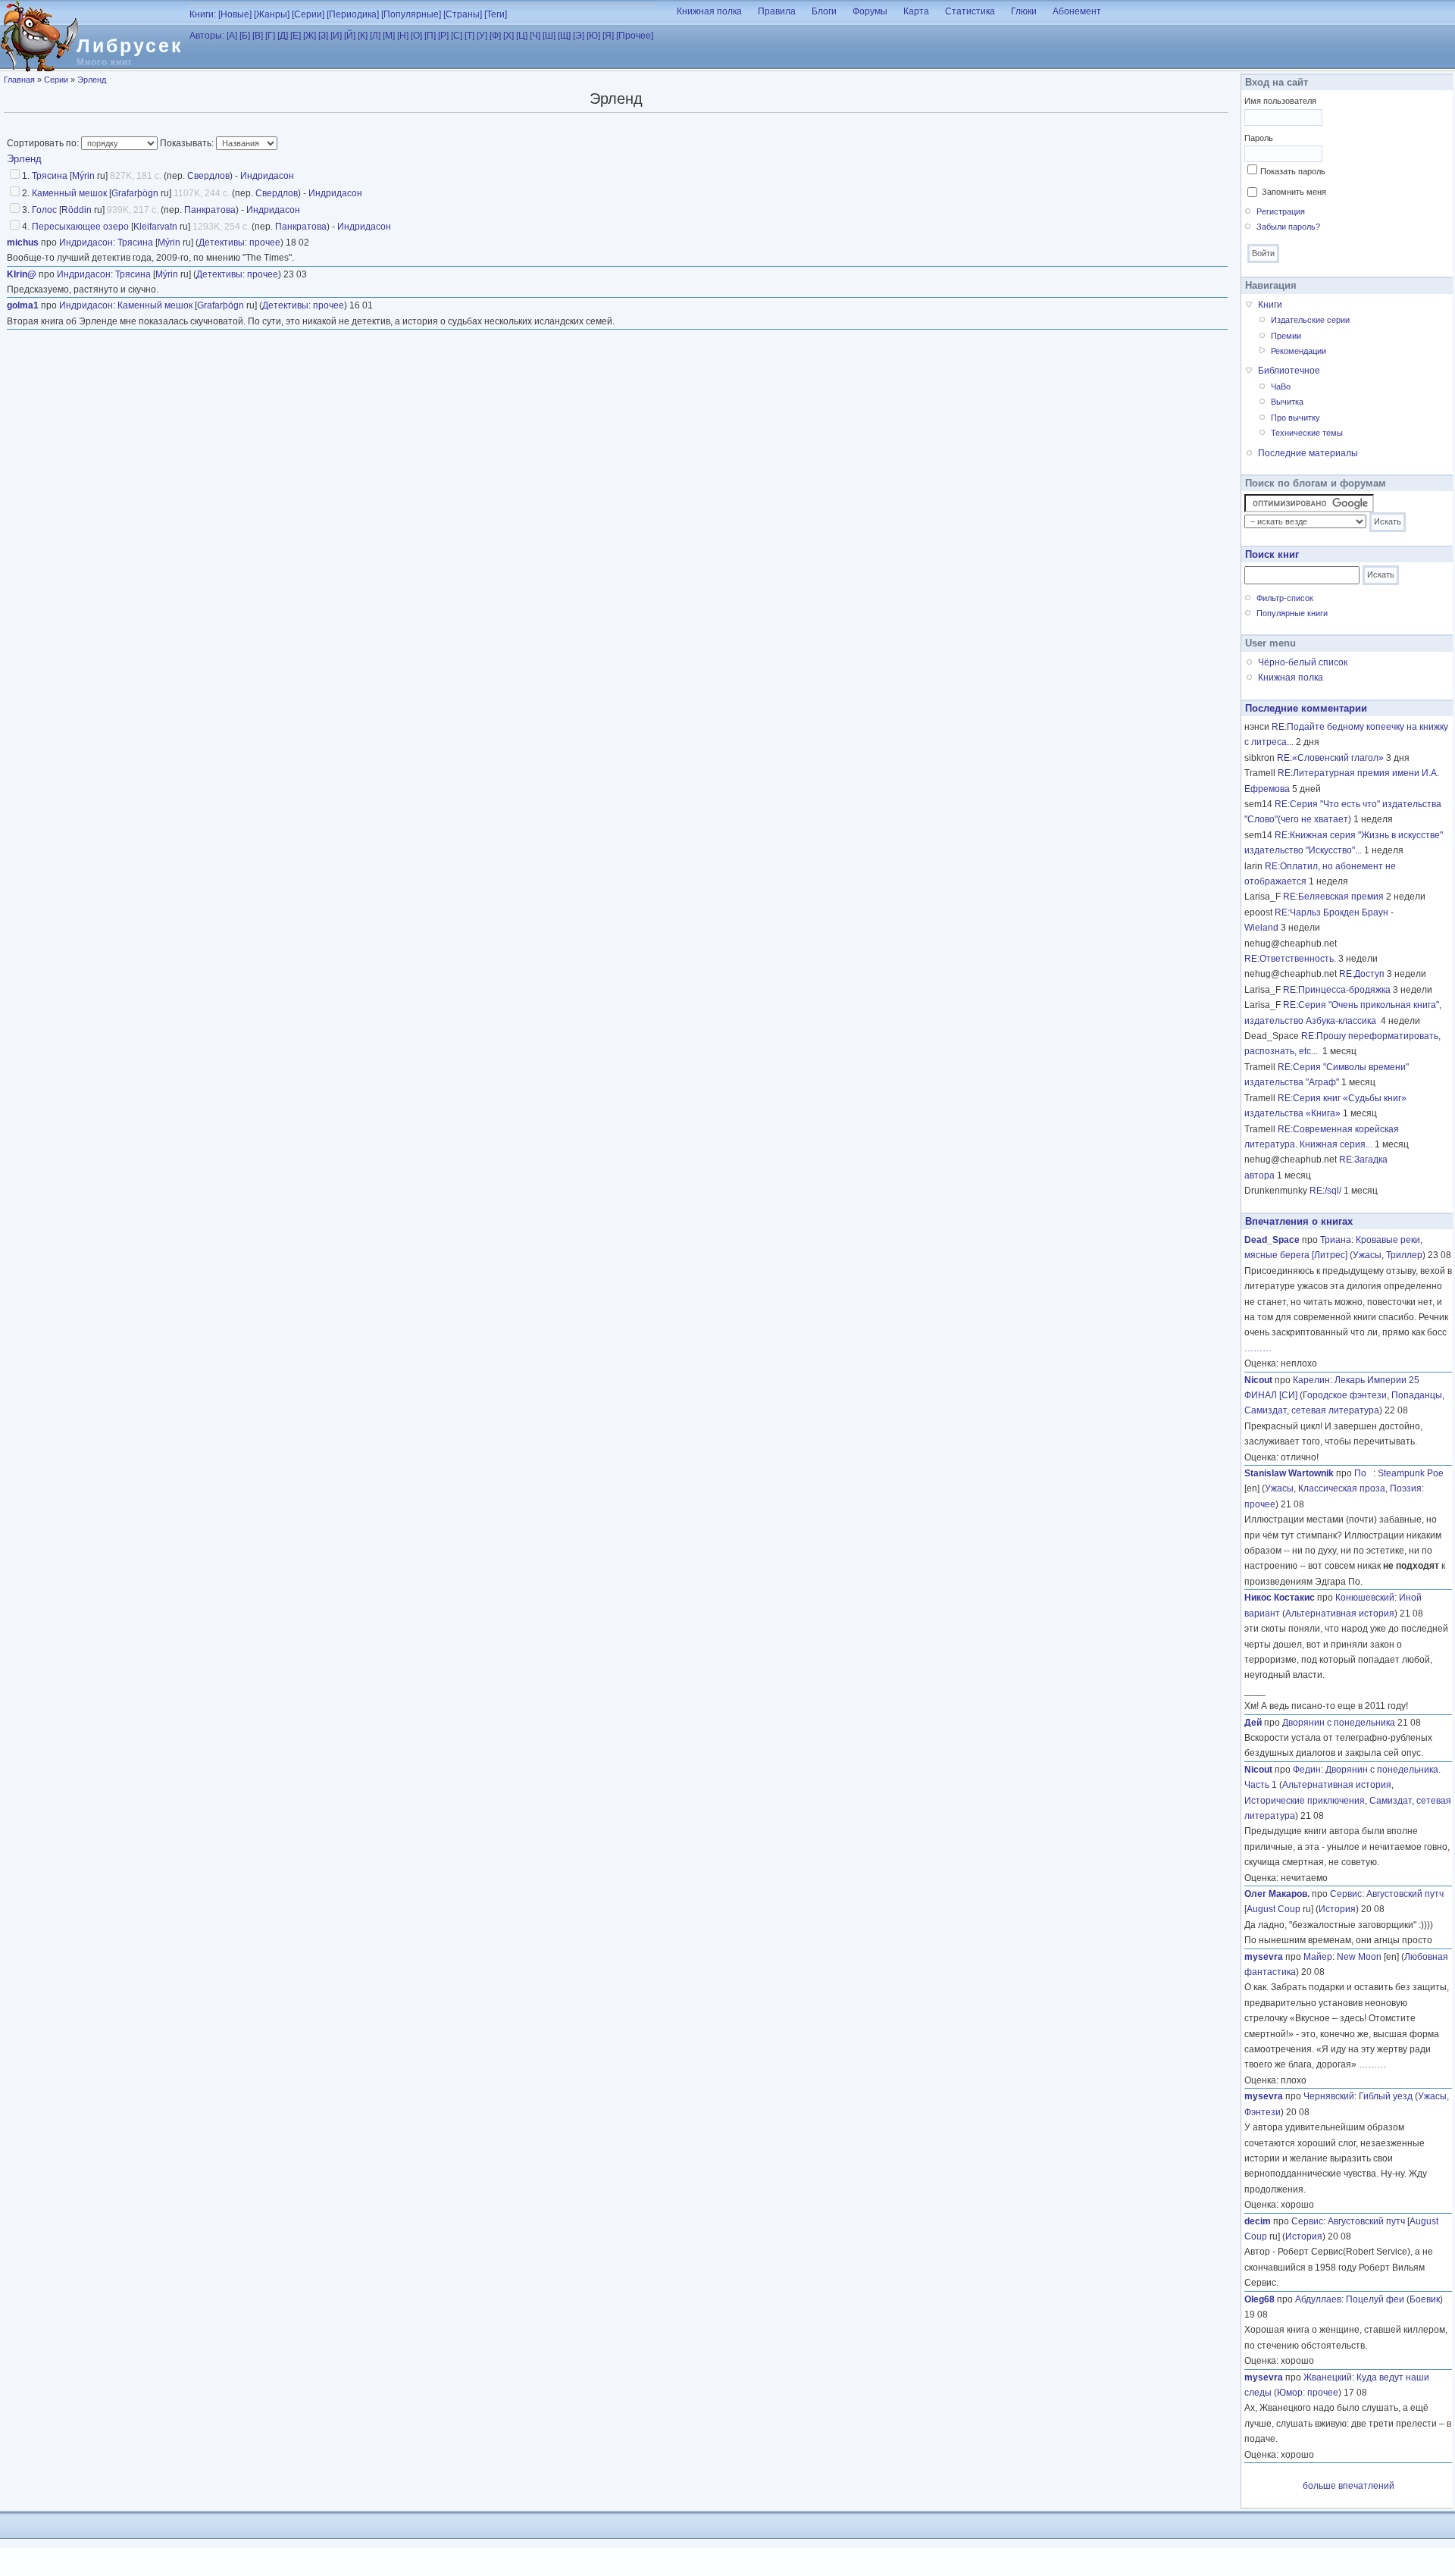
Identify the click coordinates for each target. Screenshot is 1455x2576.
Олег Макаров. (1277, 1894)
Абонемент (1077, 11)
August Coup (1274, 1909)
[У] (482, 36)
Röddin (77, 210)
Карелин (1311, 1380)
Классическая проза (1342, 1488)
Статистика (970, 11)
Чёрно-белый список (1303, 662)
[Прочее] (635, 36)
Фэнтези (1263, 2112)
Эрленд (92, 80)
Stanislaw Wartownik (1289, 1473)
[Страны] (463, 14)
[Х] (508, 36)
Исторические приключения (1305, 1801)
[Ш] (549, 36)
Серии (56, 80)
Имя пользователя (1280, 101)
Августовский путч (1405, 1894)
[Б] (245, 36)
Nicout (1258, 1380)
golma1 (23, 305)
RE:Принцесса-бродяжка (1337, 990)
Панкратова (210, 210)
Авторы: (207, 36)
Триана (1336, 1240)
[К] (363, 36)
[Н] (403, 36)
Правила (777, 11)
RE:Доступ (1362, 974)
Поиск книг (1272, 554)
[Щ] (564, 36)
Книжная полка (709, 11)
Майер (1318, 1957)
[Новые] (235, 14)
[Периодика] (353, 14)
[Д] (283, 36)
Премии (1286, 336)
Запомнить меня (1294, 192)
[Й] (350, 36)
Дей (1253, 1723)
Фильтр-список (1285, 598)
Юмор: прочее (1308, 2393)
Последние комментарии (1306, 708)
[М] (389, 36)
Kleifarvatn (155, 227)
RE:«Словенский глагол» (1330, 758)
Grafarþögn (135, 193)
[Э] (579, 36)
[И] (336, 36)
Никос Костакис (1280, 1598)
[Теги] (496, 14)
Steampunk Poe (1411, 1473)
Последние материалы (1308, 453)
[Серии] (308, 14)
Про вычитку (1295, 418)
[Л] (375, 36)
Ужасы (1367, 1255)
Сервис (1346, 1894)
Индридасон (267, 176)
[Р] (443, 36)
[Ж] (310, 36)
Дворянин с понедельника (1339, 1723)
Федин (1307, 1770)
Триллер (1404, 1255)
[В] (258, 36)
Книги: (203, 14)
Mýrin (83, 176)
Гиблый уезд (1386, 2096)
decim (1258, 2221)
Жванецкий (1328, 2377)
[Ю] (593, 36)
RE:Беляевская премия (1333, 897)
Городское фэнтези (1345, 1395)
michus (23, 243)
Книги (1270, 305)
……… (1258, 1348)
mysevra (1264, 1957)
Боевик (1425, 2299)
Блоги (824, 11)
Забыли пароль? (1288, 227)
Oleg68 (1259, 2299)
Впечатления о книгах (1299, 1221)
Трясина (50, 176)
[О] (416, 36)
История (1337, 1909)
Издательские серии (1310, 320)
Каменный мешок (69, 193)
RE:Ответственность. (1290, 959)
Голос (44, 210)
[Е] (296, 36)
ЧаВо (1281, 387)
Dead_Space (1272, 1240)
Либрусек (130, 45)
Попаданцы (1417, 1395)
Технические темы (1307, 433)
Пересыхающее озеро (80, 227)
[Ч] (535, 36)
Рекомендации (1299, 351)
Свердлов (208, 176)
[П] (430, 36)
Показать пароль (1293, 171)
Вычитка (1287, 402)
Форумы (870, 11)
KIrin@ (22, 274)
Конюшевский (1365, 1598)
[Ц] (522, 36)
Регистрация (1281, 211)
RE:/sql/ (1325, 1191)
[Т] (469, 36)
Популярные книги (1292, 613)
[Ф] (495, 36)
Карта (916, 11)
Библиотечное (1289, 371)
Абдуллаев (1318, 2299)
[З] (323, 36)
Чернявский (1329, 2096)
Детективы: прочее (239, 243)
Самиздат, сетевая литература (1312, 1410)
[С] (457, 36)
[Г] (270, 36)
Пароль (1259, 138)
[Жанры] (272, 14)
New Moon (1359, 1957)
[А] (232, 36)
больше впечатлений (1349, 2486)
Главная (19, 80)
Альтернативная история (1340, 1614)
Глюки (1024, 11)
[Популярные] (411, 14)
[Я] (608, 36)
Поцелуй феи (1375, 2299)
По (1364, 1473)
